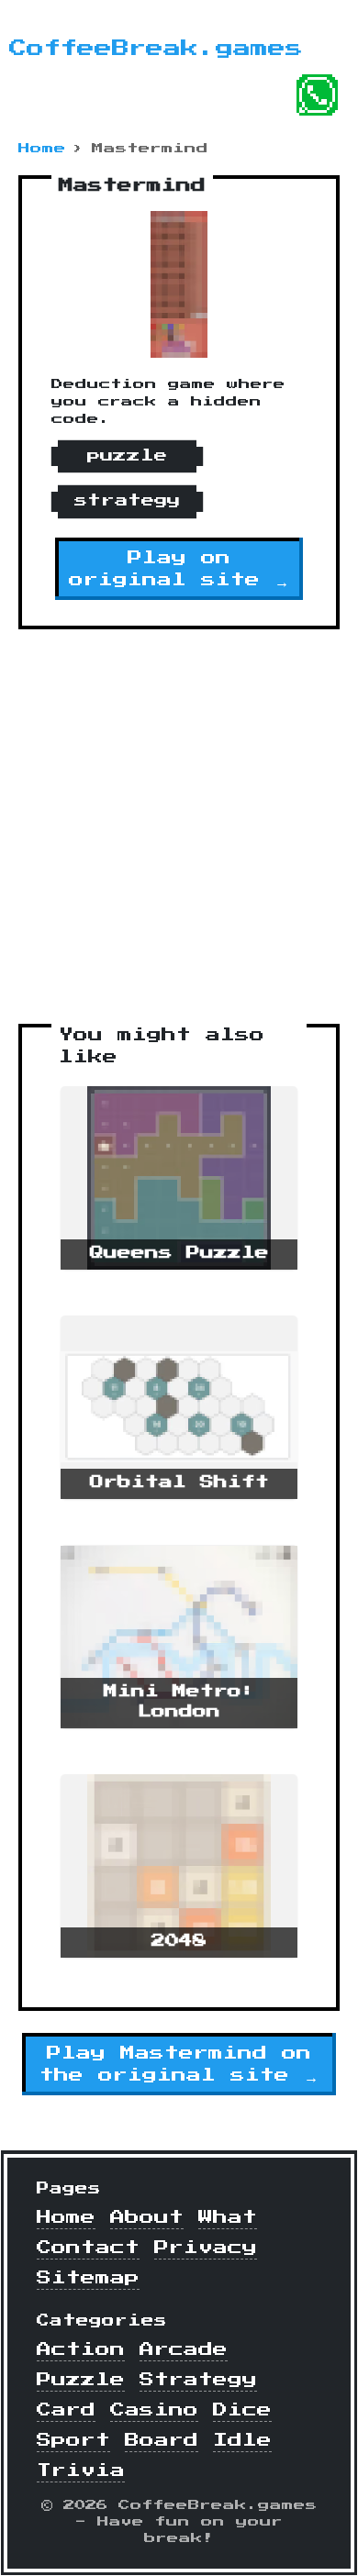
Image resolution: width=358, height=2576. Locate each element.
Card (66, 2410)
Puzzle (81, 2380)
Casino (154, 2410)
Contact (88, 2248)
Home (42, 149)
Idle (242, 2440)
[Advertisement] (179, 827)
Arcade (184, 2349)
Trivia (81, 2471)
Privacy (206, 2248)
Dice (242, 2410)
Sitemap (88, 2278)
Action (81, 2349)
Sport (73, 2440)
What (228, 2217)
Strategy (198, 2380)
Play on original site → (179, 569)
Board (162, 2440)
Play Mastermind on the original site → (179, 2064)
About (147, 2217)
